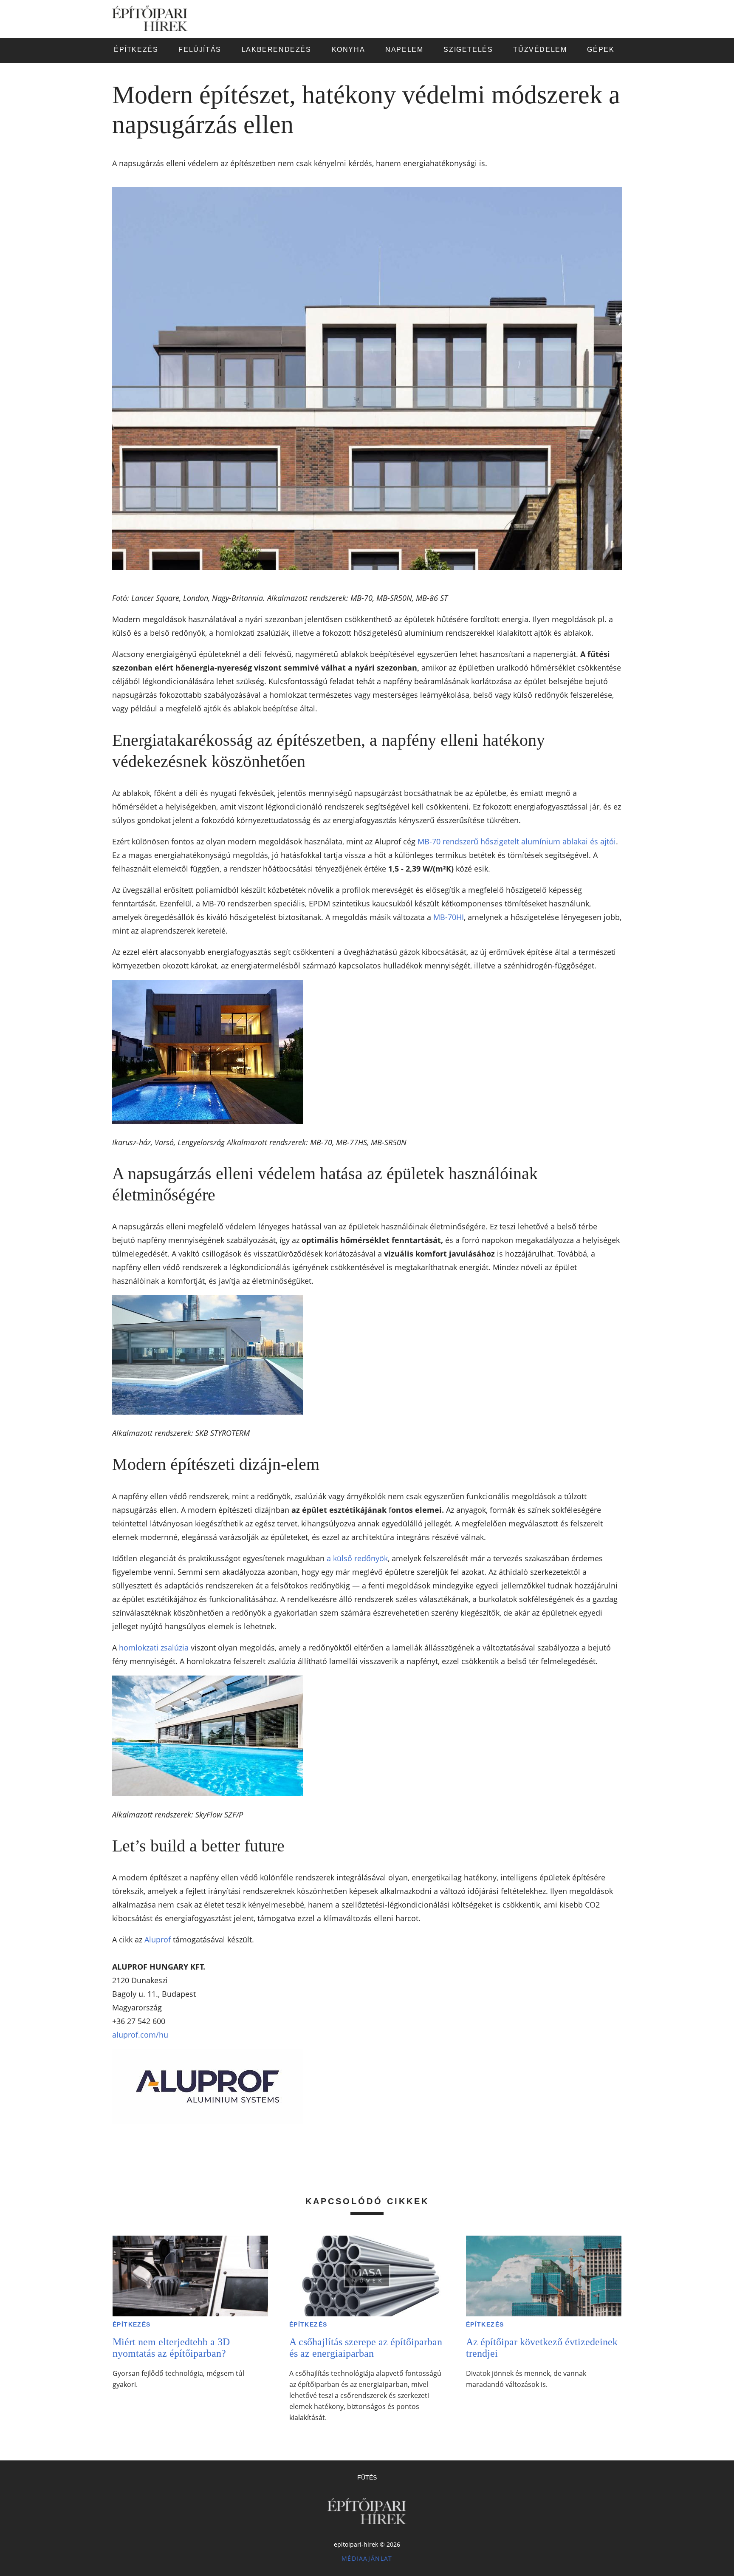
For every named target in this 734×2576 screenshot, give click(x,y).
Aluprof (158, 1939)
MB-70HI (449, 917)
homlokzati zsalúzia (154, 1648)
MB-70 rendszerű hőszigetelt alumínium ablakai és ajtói (517, 841)
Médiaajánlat (367, 2558)
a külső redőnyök (357, 1558)
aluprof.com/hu (140, 2035)
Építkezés (132, 2324)
